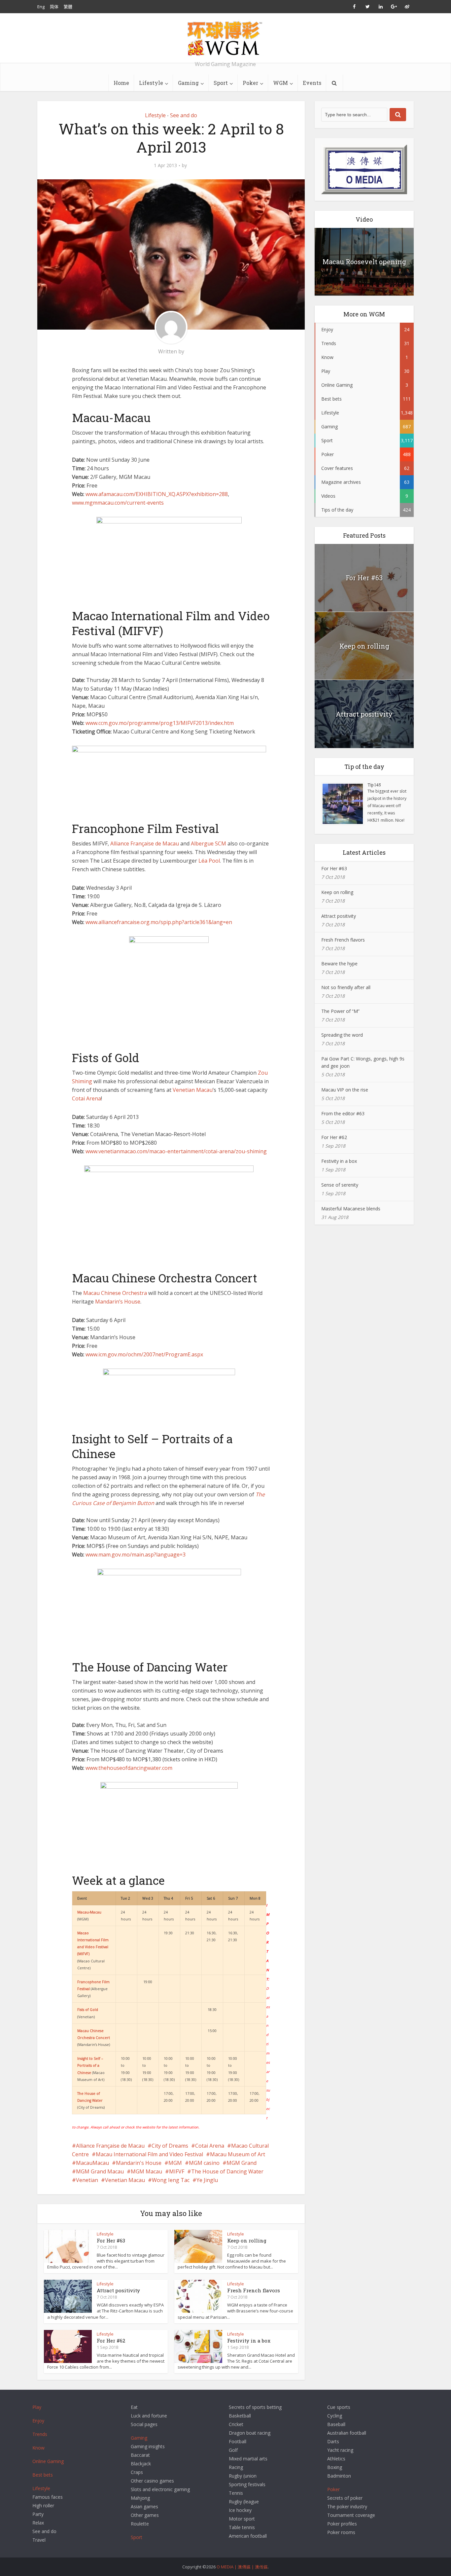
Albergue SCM (208, 843)
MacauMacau (92, 2163)
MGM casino (204, 2163)
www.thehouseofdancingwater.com (129, 1768)
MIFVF (177, 2171)
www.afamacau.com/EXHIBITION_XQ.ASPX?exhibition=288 (157, 494)
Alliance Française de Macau (145, 843)
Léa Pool (209, 861)
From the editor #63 (343, 1113)
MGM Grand (242, 2163)
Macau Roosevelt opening (364, 262)
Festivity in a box (249, 2341)
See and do (184, 115)
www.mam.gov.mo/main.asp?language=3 (136, 1555)
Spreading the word (342, 1035)
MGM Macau (146, 2171)
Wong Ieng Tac (171, 2180)
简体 (54, 7)
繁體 (68, 7)
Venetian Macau (193, 1090)
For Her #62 (111, 2341)
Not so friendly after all (346, 987)
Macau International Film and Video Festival (149, 2154)
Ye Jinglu (207, 2180)
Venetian (87, 2180)
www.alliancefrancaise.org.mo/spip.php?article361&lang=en (159, 922)
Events (312, 83)
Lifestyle (151, 83)
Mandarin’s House (118, 1302)
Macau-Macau (89, 1912)
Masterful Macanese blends (351, 1209)
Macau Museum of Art (238, 2154)
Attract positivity (118, 2290)
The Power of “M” (340, 1011)
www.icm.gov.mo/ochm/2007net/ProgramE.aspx (144, 1354)
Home (121, 83)
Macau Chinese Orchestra (115, 1293)
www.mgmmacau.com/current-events (118, 503)
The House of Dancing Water (227, 2171)
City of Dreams (170, 2146)
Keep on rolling (247, 2240)
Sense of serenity (340, 1185)
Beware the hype (339, 964)
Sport (221, 83)
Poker (250, 83)
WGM (280, 83)
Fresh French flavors (254, 2290)
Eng (41, 7)
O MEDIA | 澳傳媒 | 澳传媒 (242, 2567)
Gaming (188, 83)
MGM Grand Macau (100, 2171)
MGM (175, 2163)
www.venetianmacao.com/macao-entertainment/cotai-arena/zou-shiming (176, 1151)
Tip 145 (374, 785)
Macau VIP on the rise (345, 1090)
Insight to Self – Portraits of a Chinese (90, 2065)
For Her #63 (111, 2240)
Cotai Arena (87, 1098)
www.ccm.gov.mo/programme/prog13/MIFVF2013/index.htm (160, 723)
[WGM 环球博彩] (225, 38)
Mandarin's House (139, 2163)
